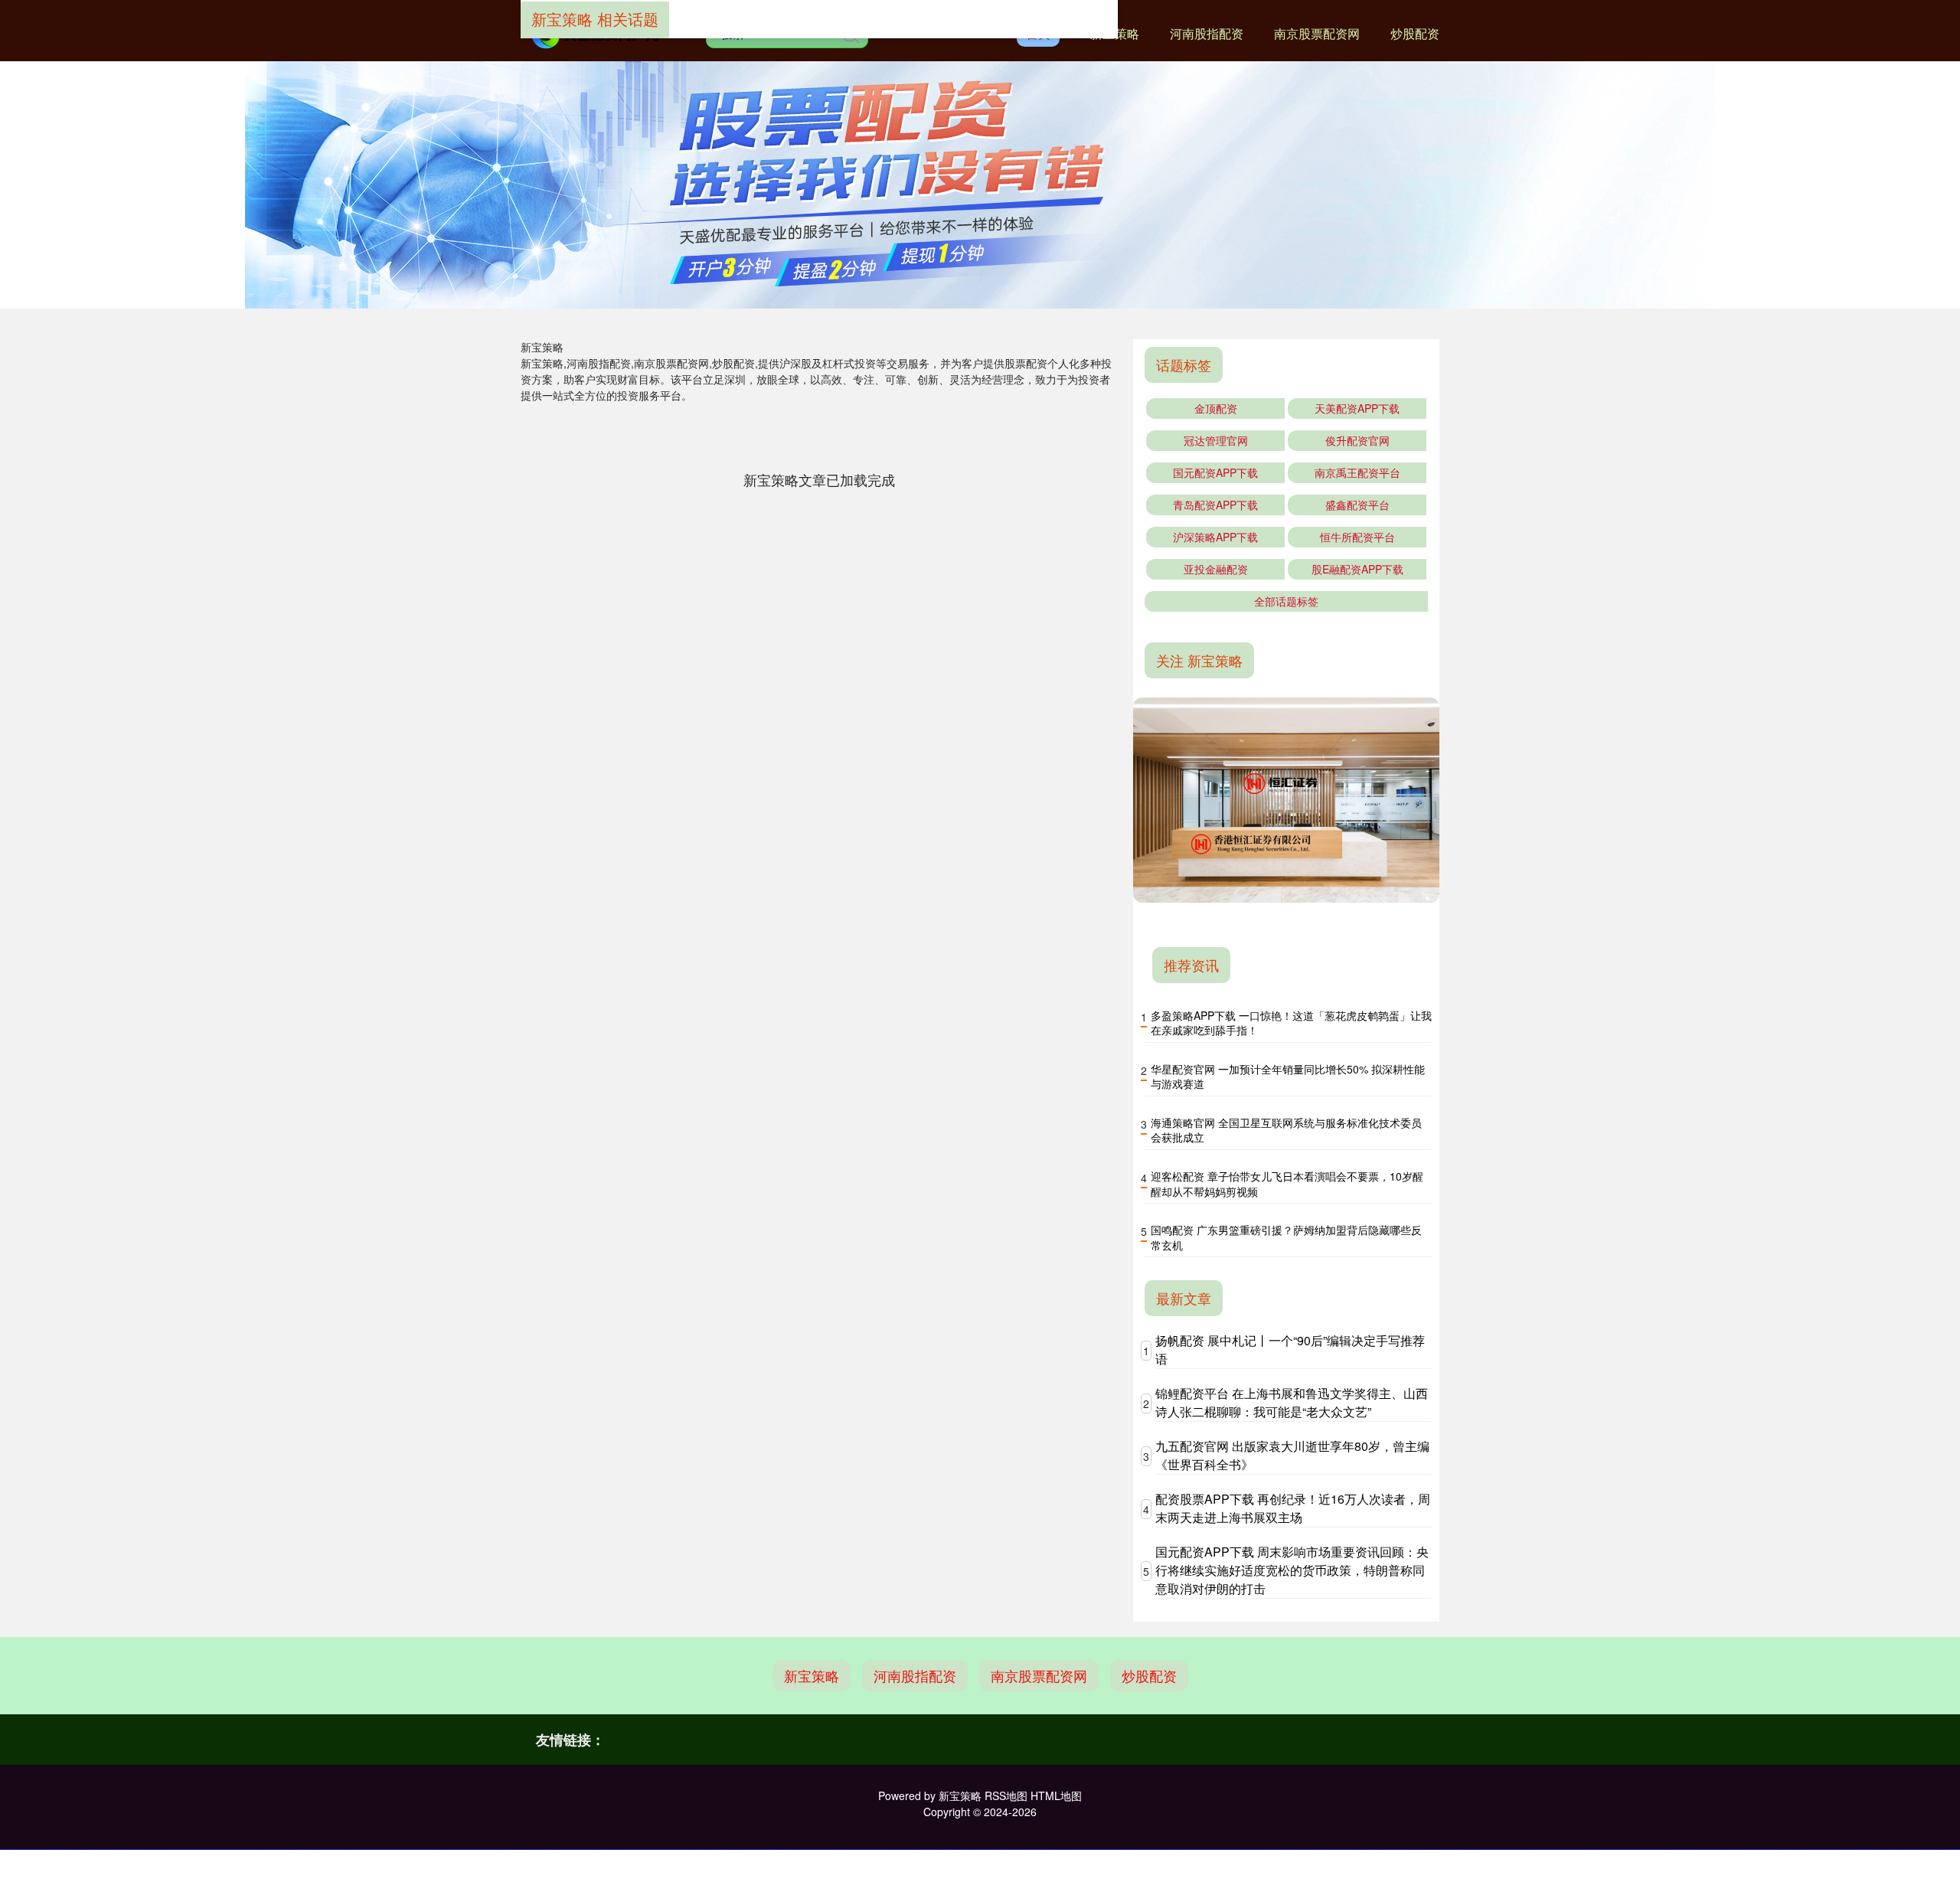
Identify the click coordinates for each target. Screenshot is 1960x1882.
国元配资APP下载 (1215, 472)
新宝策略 (812, 1675)
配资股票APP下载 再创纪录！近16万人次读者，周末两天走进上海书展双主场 (1293, 1508)
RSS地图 (1006, 1795)
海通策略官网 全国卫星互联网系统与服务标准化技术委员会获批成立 (1286, 1130)
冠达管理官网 (1216, 440)
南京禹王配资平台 (1357, 472)
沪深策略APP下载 (1215, 537)
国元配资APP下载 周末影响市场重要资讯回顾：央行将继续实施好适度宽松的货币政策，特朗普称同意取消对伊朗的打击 (1292, 1570)
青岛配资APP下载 (1215, 505)
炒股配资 (1415, 33)
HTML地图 (1056, 1795)
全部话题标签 (1286, 601)
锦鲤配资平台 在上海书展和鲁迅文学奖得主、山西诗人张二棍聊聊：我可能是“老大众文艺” (1292, 1402)
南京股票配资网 (1317, 33)
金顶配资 (1216, 408)
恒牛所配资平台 (1357, 537)
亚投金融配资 (1216, 569)
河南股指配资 (1207, 33)
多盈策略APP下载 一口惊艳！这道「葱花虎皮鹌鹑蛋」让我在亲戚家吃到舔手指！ (1291, 1023)
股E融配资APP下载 (1357, 569)
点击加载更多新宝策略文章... (820, 479)
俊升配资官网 (1357, 440)
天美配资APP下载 (1357, 408)
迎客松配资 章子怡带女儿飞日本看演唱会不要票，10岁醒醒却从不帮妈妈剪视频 (1287, 1184)
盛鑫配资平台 (1357, 505)
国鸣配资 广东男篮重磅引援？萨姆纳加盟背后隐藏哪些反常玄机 (1286, 1237)
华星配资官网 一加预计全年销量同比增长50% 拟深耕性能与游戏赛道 (1288, 1077)
